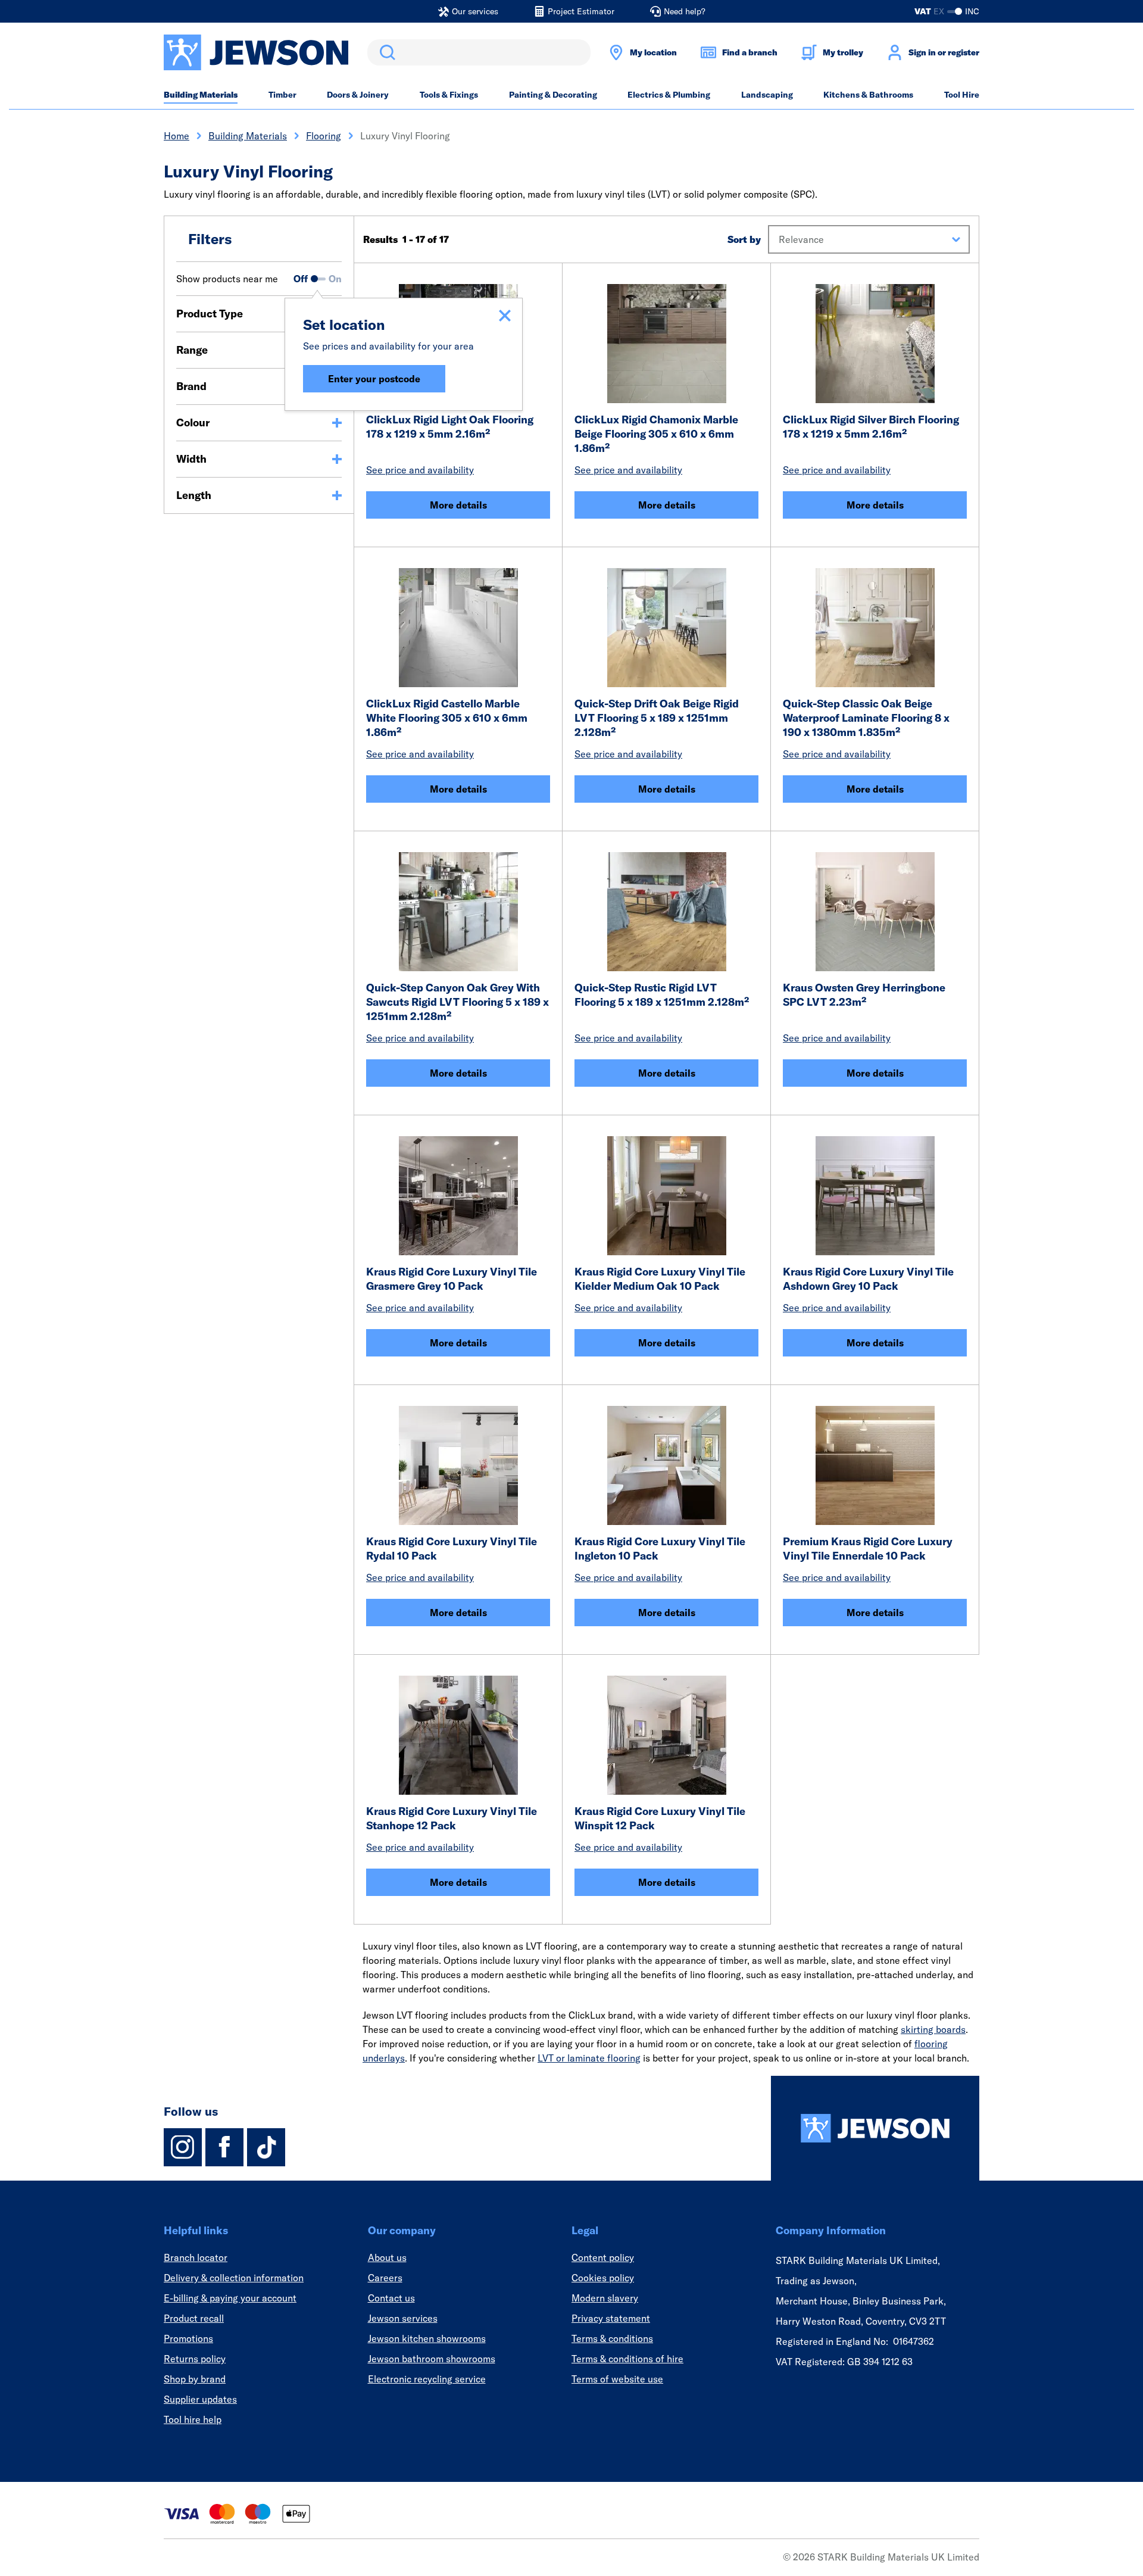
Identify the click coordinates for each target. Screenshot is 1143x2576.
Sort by (744, 239)
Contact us (391, 2298)
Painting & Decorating (553, 95)
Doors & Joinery (358, 95)
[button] (869, 239)
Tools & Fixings (449, 95)
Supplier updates (200, 2399)
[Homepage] (875, 2128)
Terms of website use (617, 2379)
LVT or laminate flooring (589, 2058)
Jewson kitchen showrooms (427, 2338)
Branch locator (196, 2257)
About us (387, 2257)
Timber (282, 95)
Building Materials (201, 95)
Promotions (188, 2338)
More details (458, 505)
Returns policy (195, 2359)
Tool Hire (962, 95)
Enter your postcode (374, 379)
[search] (479, 52)
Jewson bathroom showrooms (432, 2359)
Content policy (603, 2257)
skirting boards (933, 2029)
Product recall (194, 2318)
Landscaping (767, 95)
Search (385, 52)
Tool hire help (193, 2419)
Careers (385, 2278)
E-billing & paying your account (230, 2298)
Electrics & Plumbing (669, 95)
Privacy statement (611, 2318)
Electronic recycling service (427, 2379)
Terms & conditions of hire (627, 2359)
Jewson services (403, 2318)
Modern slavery (605, 2298)
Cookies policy (603, 2278)
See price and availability (420, 470)
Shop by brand (195, 2379)
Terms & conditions (612, 2338)
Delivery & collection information (234, 2278)
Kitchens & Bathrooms (868, 95)
